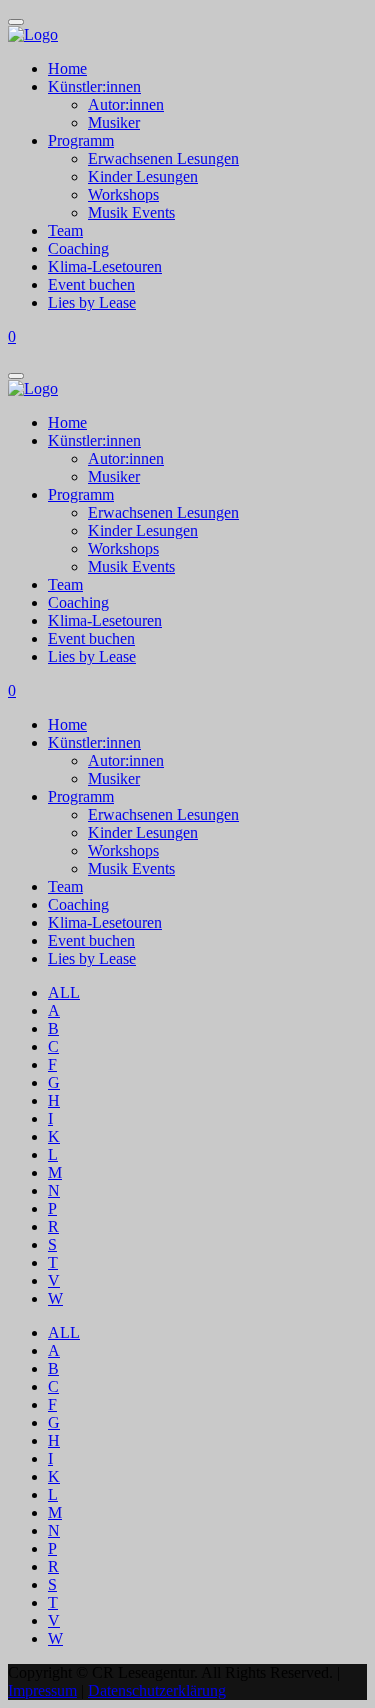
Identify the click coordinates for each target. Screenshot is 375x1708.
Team (65, 230)
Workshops (123, 194)
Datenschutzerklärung (157, 1690)
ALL (64, 992)
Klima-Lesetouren (105, 266)
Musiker (114, 122)
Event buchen (91, 284)
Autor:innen (126, 104)
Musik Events (131, 212)
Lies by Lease (92, 302)
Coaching (78, 248)
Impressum (42, 1690)
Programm (81, 140)
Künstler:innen (94, 86)
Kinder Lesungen (143, 176)
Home (67, 68)
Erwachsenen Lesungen (163, 158)
